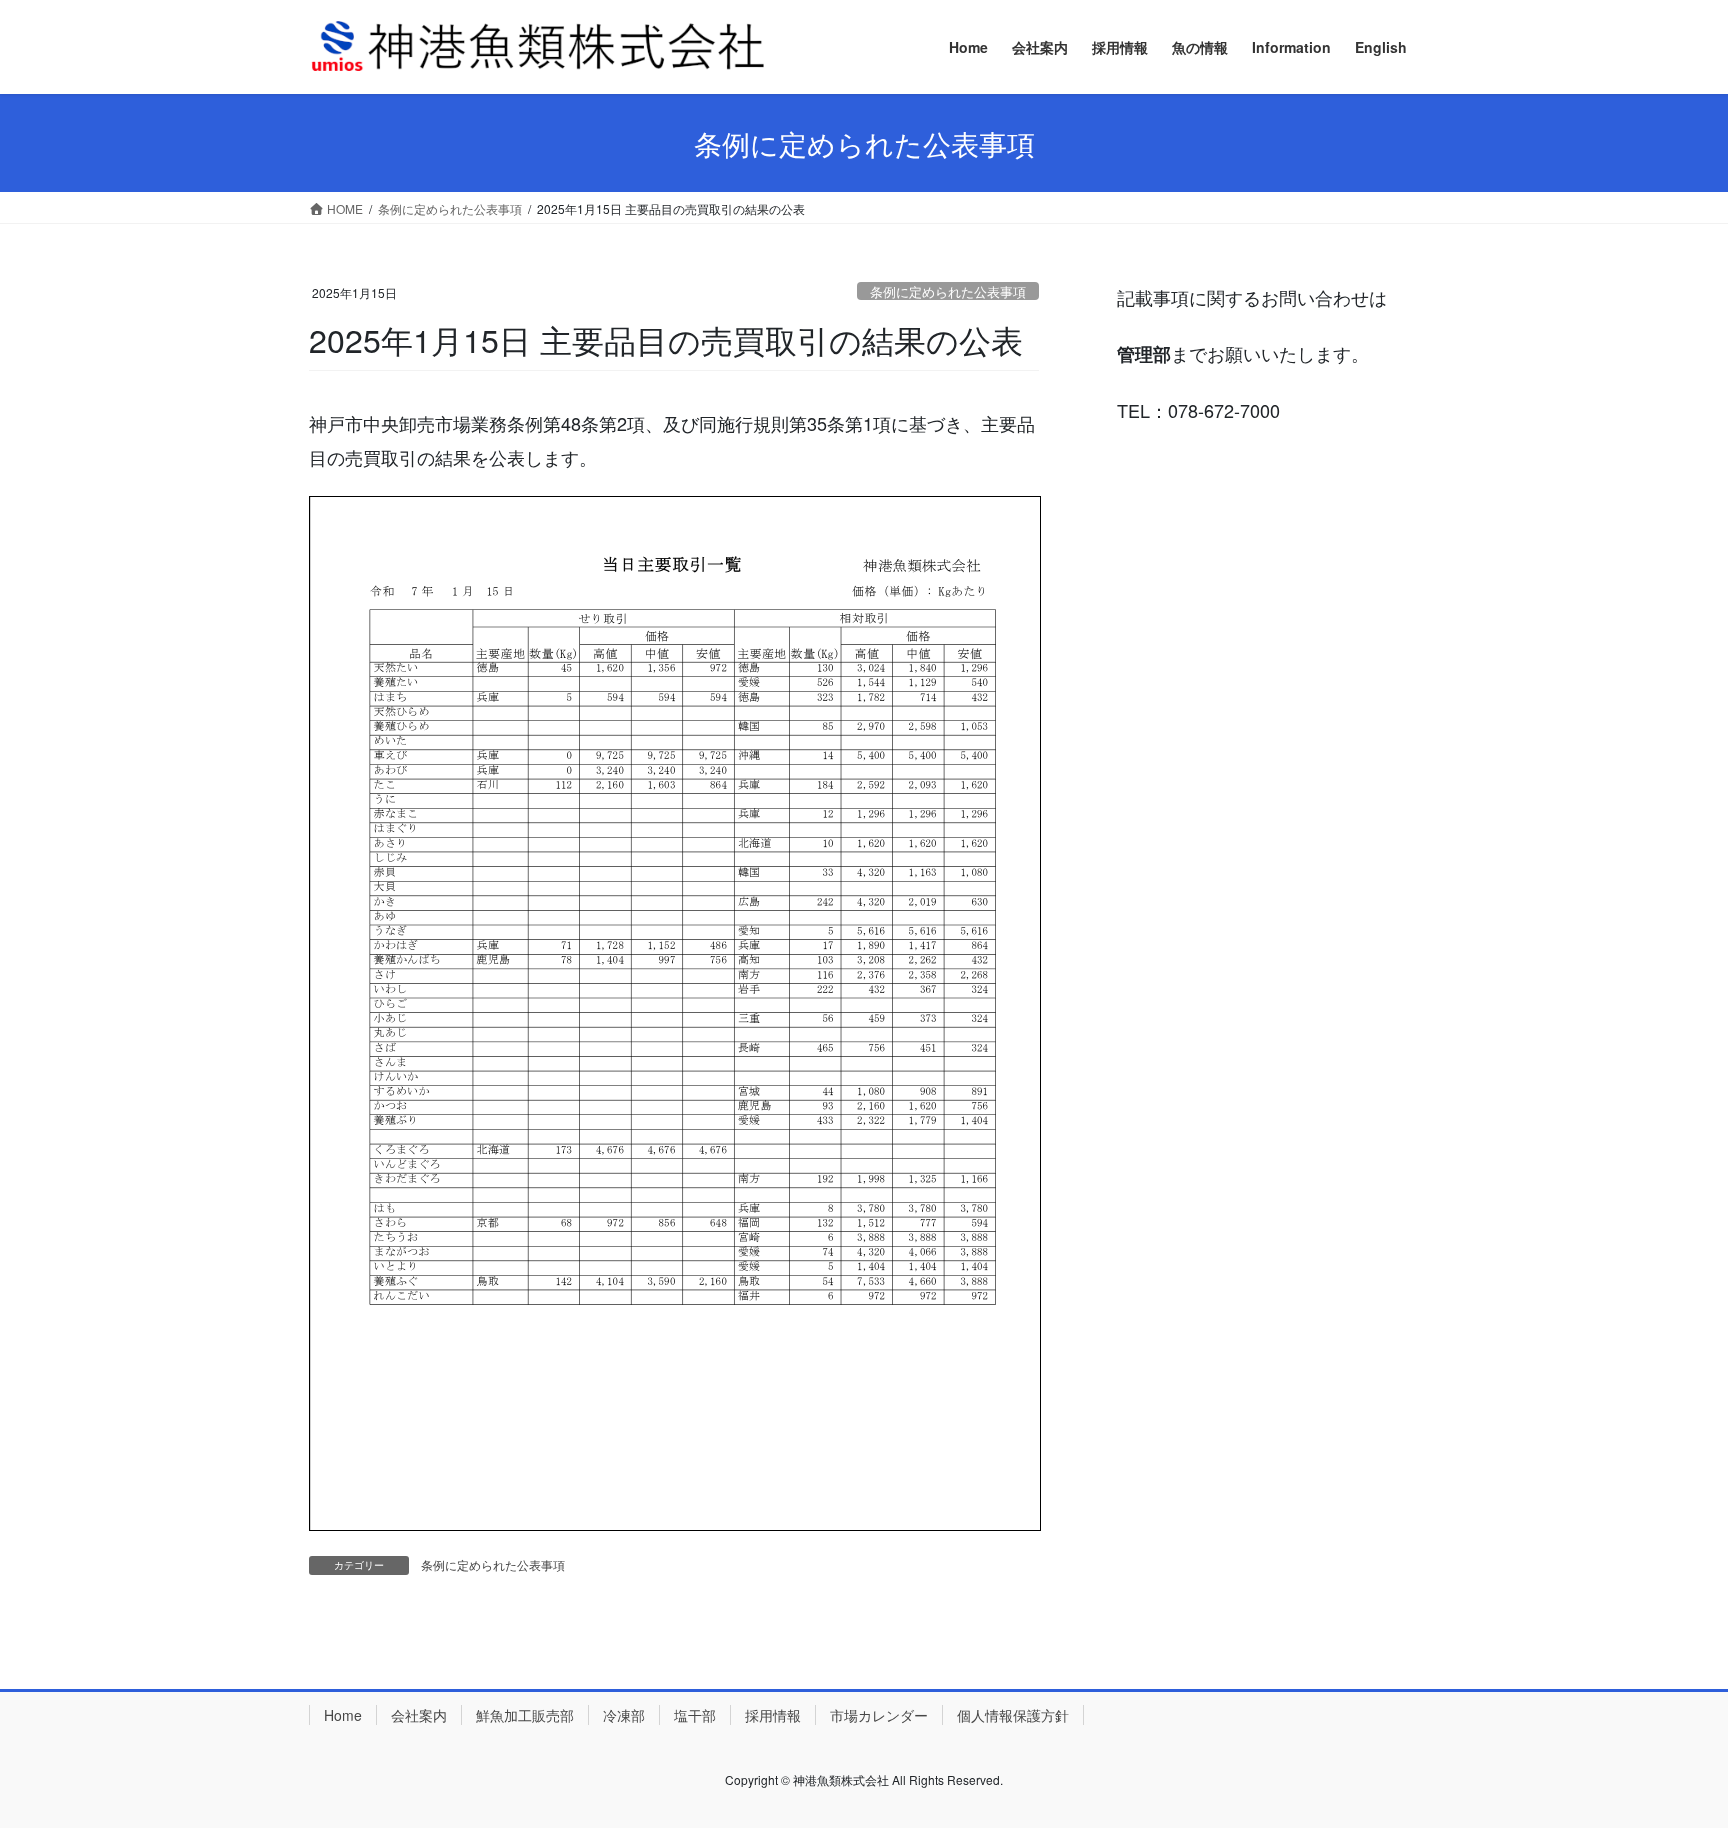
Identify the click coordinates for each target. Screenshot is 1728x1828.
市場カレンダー (879, 1715)
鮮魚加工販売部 (525, 1715)
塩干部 (695, 1715)
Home (343, 1715)
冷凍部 (624, 1715)
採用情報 (773, 1715)
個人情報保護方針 (1013, 1715)
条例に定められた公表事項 (948, 291)
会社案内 (419, 1715)
